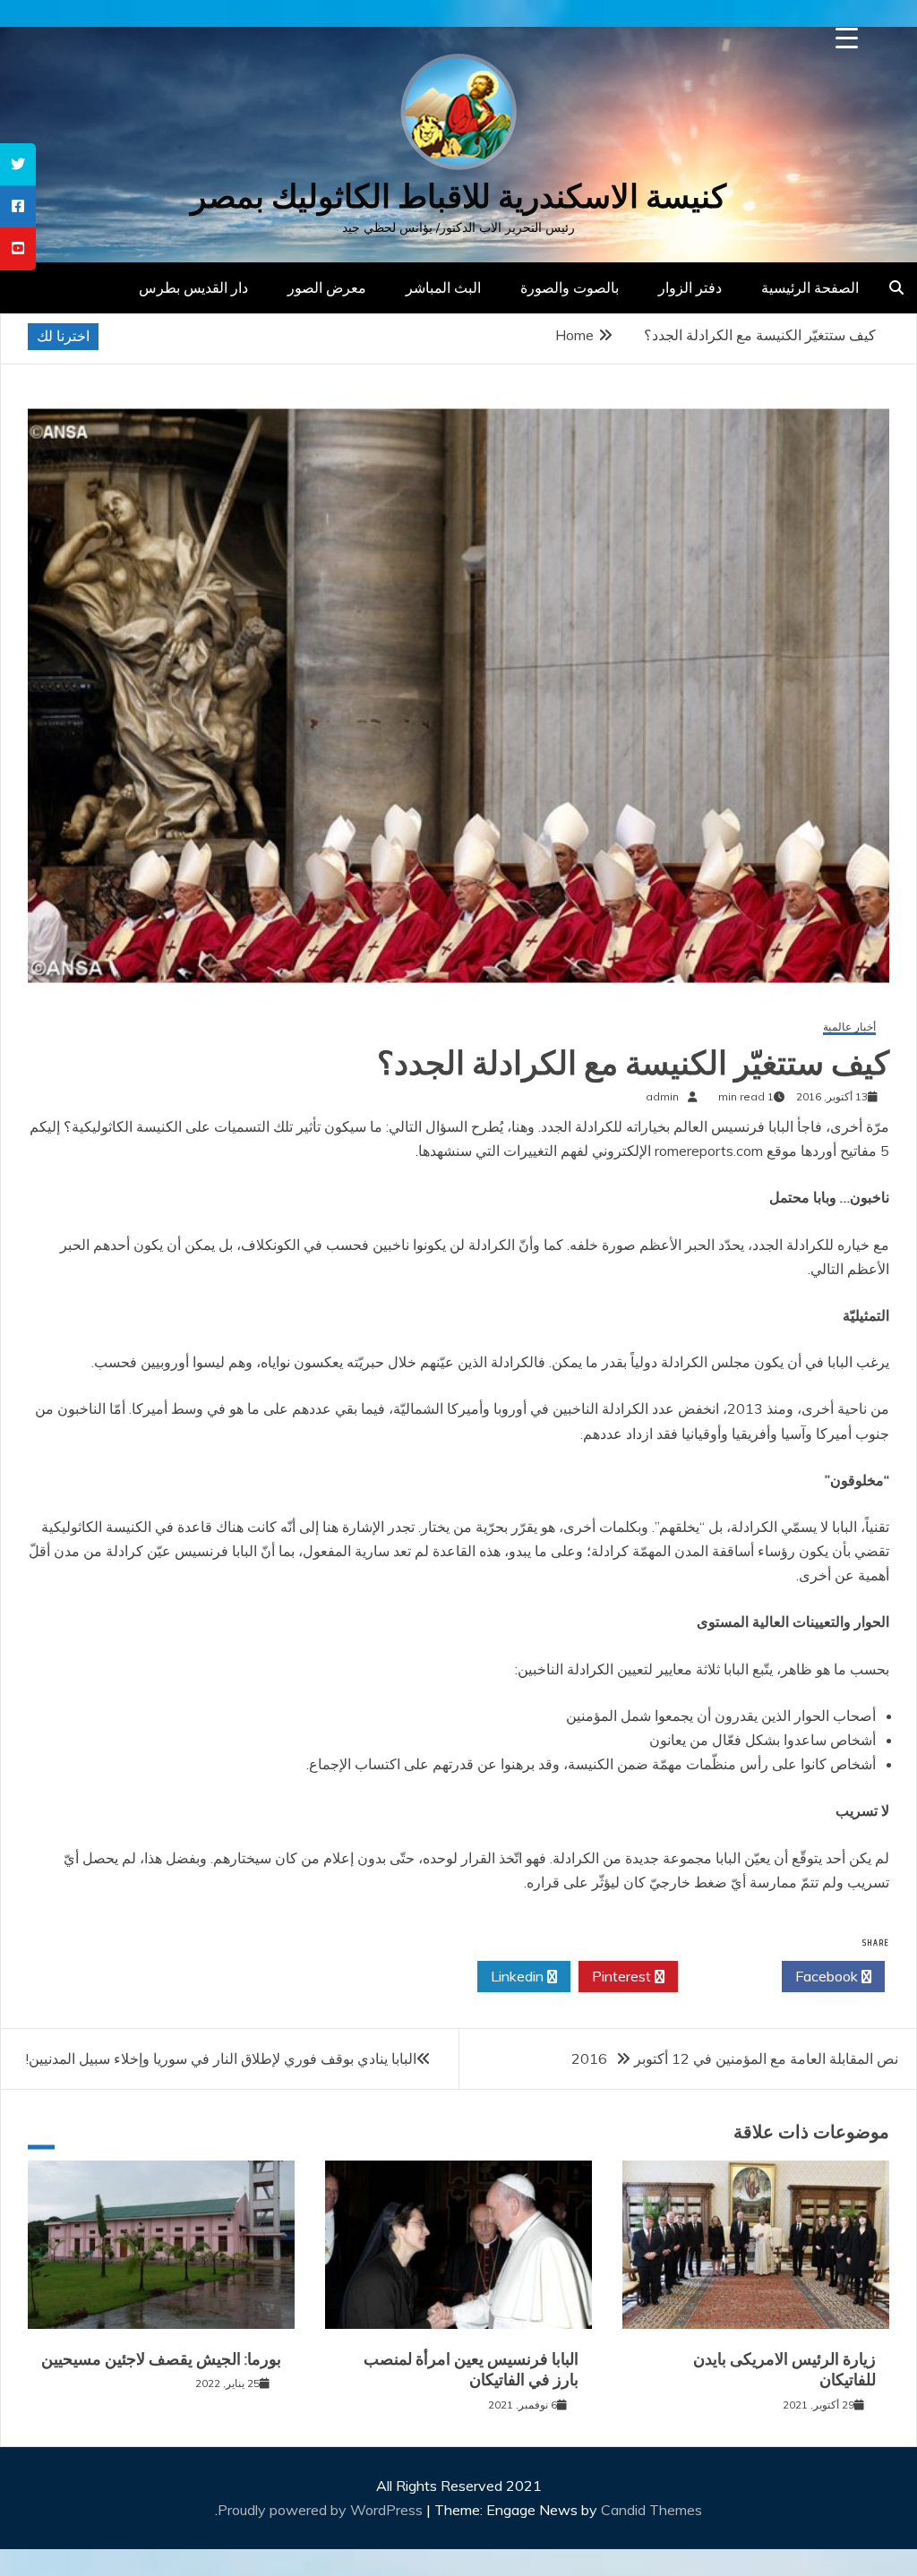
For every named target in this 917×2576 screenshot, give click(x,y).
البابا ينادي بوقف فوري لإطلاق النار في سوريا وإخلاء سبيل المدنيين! (221, 2058)
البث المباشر (443, 287)
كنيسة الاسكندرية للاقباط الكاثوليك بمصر (458, 197)
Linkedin (519, 1976)
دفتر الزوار (690, 287)
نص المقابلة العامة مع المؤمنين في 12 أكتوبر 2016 (735, 2058)
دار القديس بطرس (193, 287)
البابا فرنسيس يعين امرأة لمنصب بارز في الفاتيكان (471, 2370)
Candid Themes (651, 2510)
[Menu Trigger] (847, 38)
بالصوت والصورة (570, 287)
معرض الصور (327, 287)
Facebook (828, 1976)
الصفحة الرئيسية (810, 287)
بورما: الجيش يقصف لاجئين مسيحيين (161, 2359)
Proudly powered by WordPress (322, 2510)
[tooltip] (18, 164)
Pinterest (623, 1976)
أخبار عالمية (849, 1027)
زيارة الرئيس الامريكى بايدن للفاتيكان (784, 2370)
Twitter (725, 1976)
